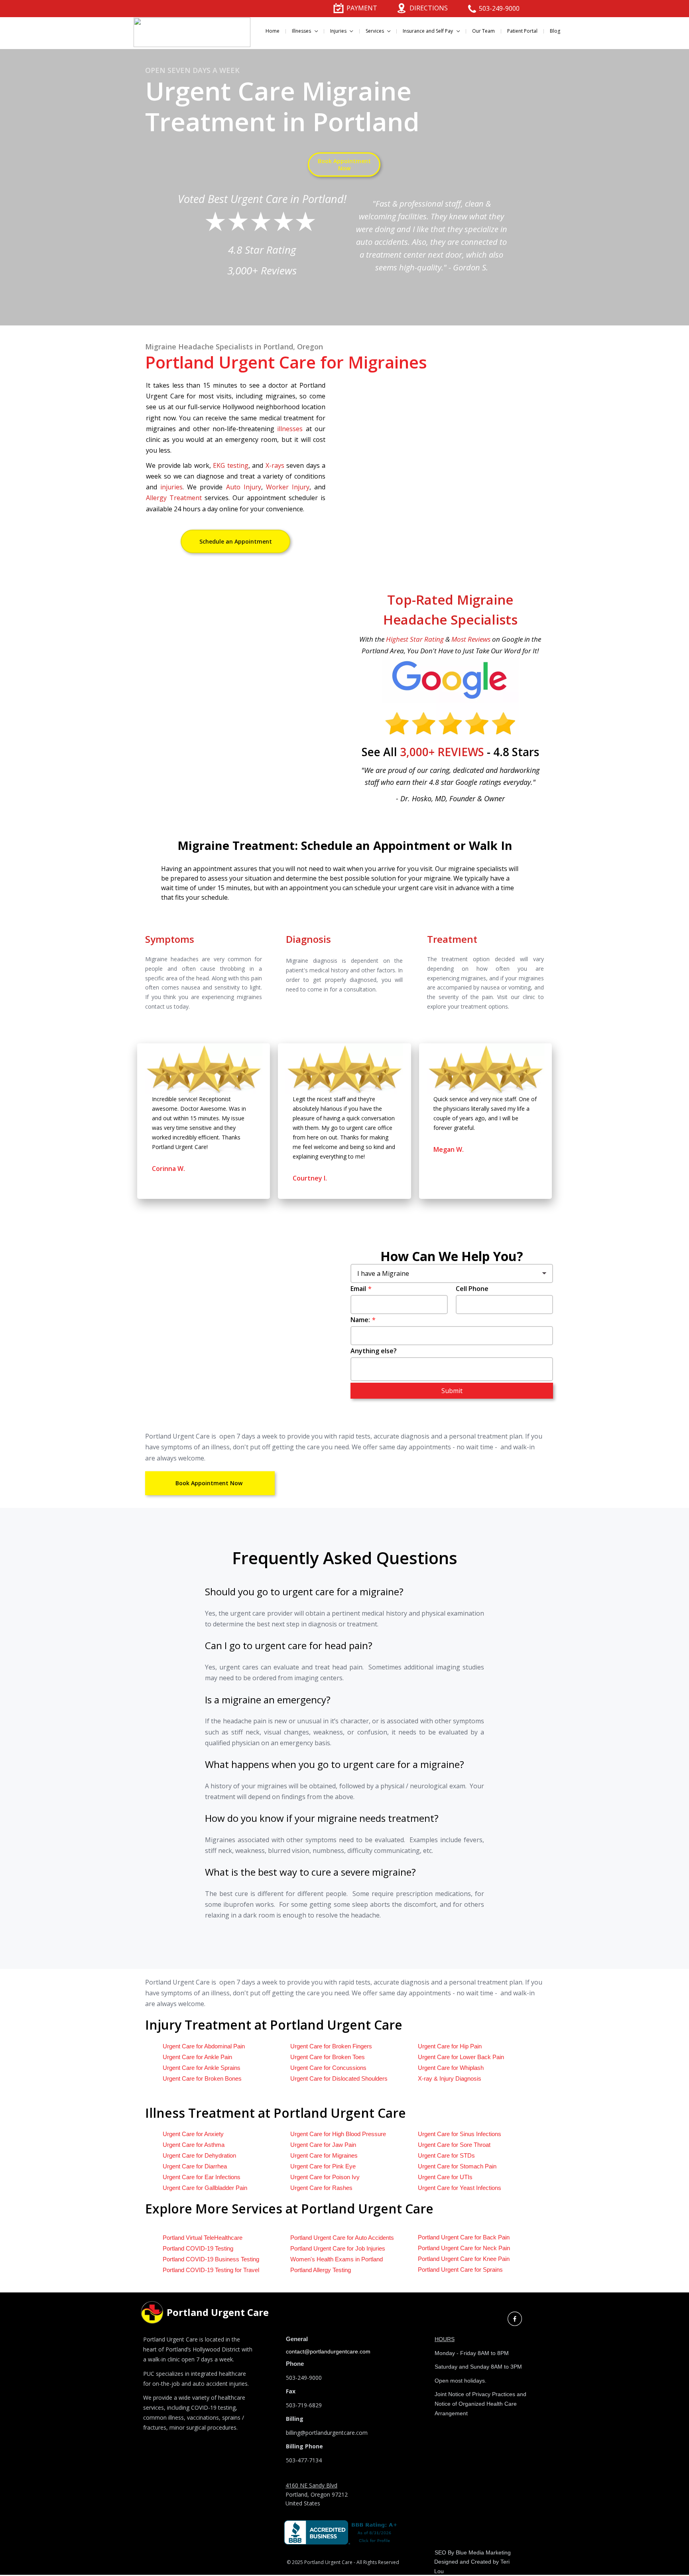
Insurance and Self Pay (428, 31)
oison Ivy (325, 2177)
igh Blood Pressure (338, 2134)
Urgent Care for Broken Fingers (331, 2046)
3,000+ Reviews (262, 270)
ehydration (199, 2155)
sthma (194, 2145)
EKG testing (231, 465)
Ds (446, 2155)
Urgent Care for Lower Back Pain (461, 2057)
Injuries (339, 31)
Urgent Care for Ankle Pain (197, 2057)
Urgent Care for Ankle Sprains (202, 2068)
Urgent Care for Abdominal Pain (204, 2046)
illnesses (291, 429)
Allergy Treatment (174, 498)
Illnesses (302, 31)
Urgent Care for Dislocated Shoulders (339, 2078)
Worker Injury (288, 487)
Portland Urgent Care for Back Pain (464, 2237)
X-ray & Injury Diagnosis (450, 2078)
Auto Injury (244, 487)
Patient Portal (522, 31)
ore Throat (454, 2145)
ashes (321, 2188)
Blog (555, 31)
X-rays (275, 465)
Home (273, 31)
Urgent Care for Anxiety (193, 2134)
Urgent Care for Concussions (328, 2068)
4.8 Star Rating (262, 250)
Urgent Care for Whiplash (451, 2068)
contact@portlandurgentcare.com (328, 2351)
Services (375, 31)
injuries (171, 487)
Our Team (483, 31)
